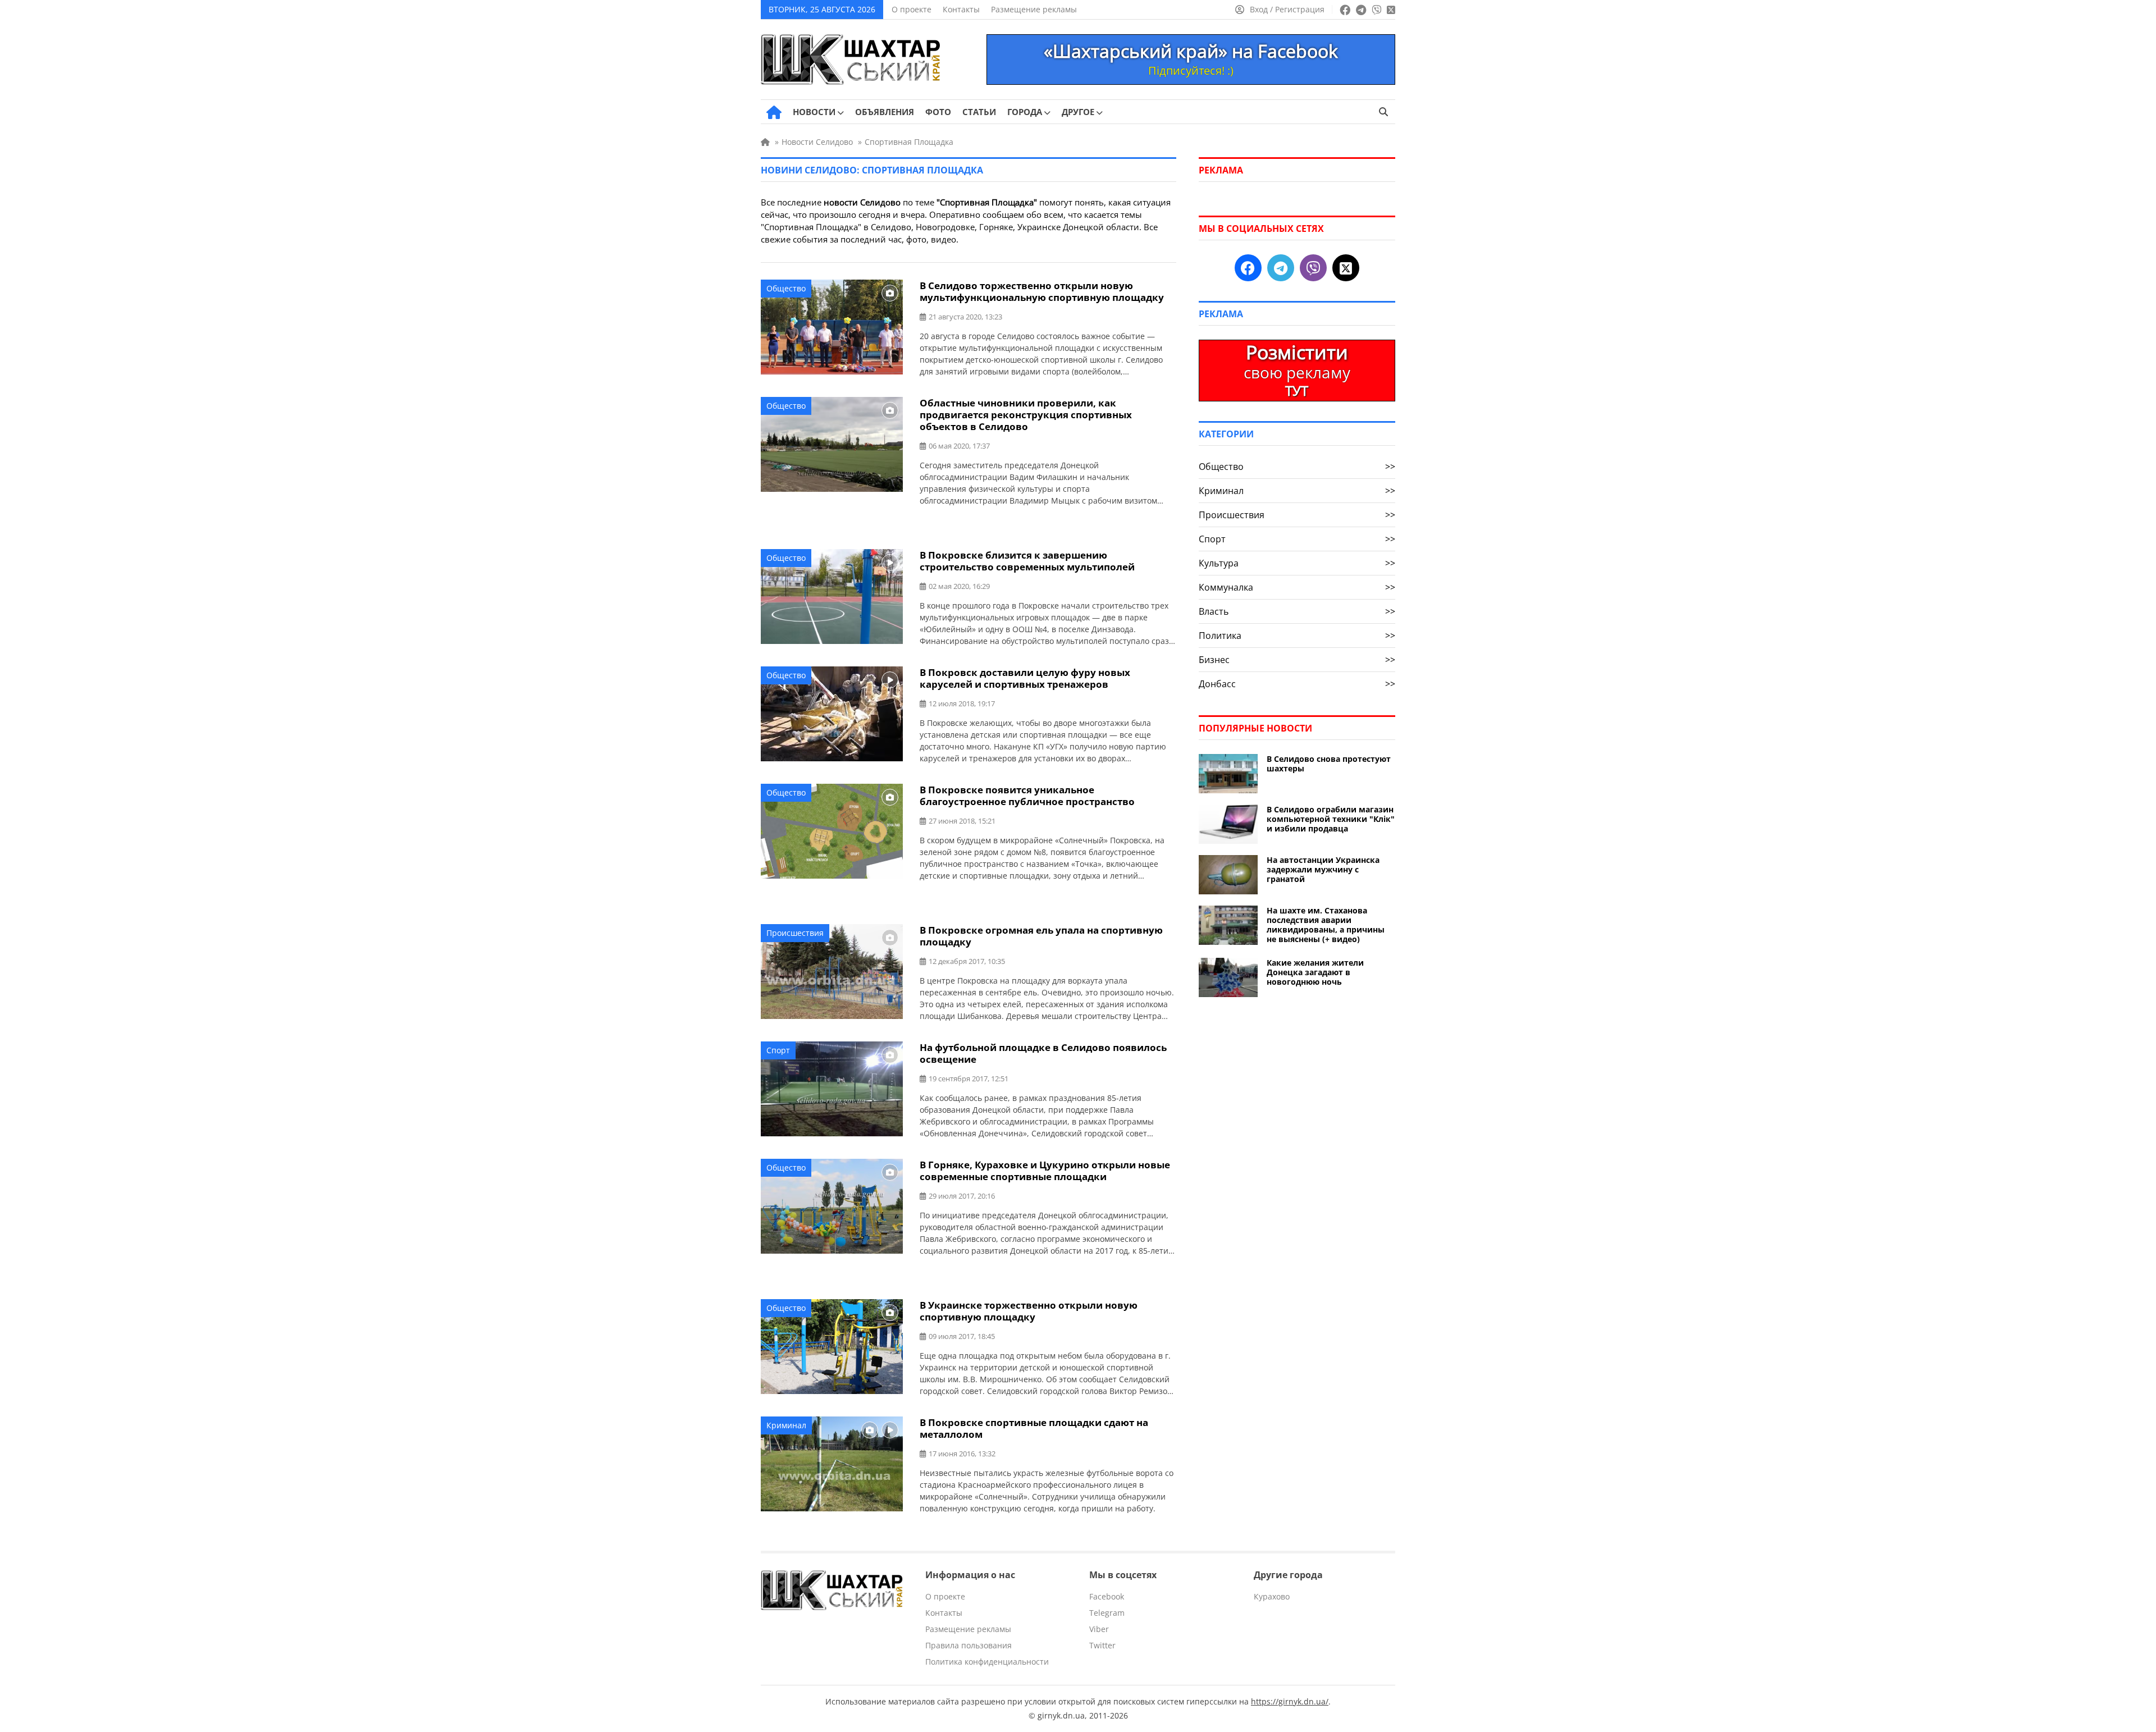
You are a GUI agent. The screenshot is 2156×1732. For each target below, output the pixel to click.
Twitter (1102, 1645)
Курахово (1272, 1596)
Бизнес (1297, 660)
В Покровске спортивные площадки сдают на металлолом (1034, 1428)
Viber (1099, 1629)
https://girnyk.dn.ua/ (1290, 1701)
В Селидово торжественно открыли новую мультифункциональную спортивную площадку (1042, 291)
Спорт (778, 1050)
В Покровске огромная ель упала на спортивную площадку (1041, 936)
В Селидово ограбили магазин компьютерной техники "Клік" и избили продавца (1331, 819)
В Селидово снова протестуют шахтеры (1329, 764)
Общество (786, 288)
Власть (1297, 611)
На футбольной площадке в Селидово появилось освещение (1043, 1053)
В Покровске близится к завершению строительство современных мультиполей (1027, 561)
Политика (1297, 636)
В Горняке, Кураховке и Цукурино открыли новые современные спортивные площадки (1045, 1171)
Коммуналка (1297, 587)
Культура (1297, 563)
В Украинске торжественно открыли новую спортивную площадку (1029, 1311)
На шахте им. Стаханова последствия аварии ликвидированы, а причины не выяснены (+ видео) (1326, 925)
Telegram (1107, 1613)
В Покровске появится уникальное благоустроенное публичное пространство (1027, 796)
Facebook (1107, 1596)
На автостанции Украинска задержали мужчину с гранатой (1323, 869)
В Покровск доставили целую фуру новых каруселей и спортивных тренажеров (1025, 678)
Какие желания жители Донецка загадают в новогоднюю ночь (1315, 972)
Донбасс (1297, 684)
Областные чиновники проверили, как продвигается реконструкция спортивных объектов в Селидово (1026, 415)
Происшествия (795, 933)
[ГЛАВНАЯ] (774, 112)
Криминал (786, 1425)
